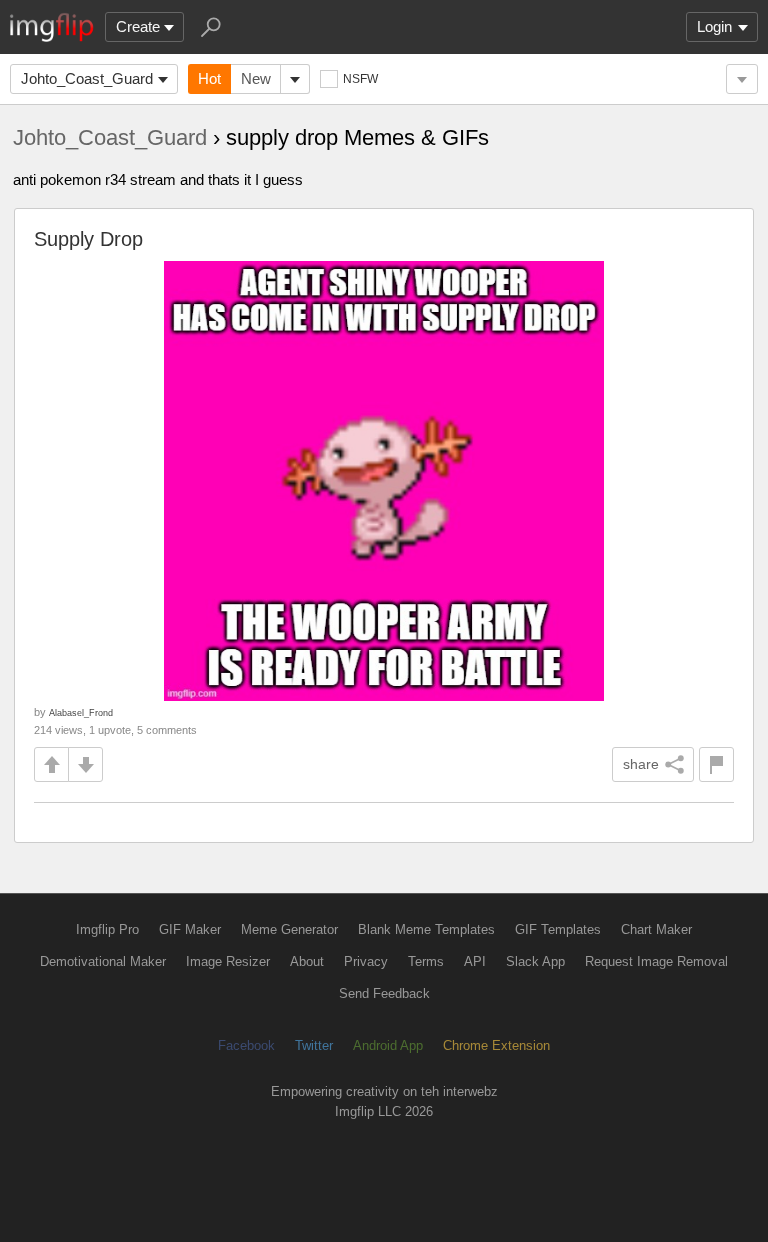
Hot (209, 78)
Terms (426, 961)
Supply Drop (88, 239)
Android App (388, 1045)
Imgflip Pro (107, 929)
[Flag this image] (716, 764)
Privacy (366, 961)
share (641, 764)
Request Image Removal (656, 961)
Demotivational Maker (103, 961)
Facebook (246, 1045)
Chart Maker (656, 929)
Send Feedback (384, 993)
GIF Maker (190, 929)
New (256, 78)
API (475, 961)
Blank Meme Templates (426, 929)
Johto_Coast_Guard (87, 78)
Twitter (314, 1045)
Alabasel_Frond (81, 712)
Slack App (535, 961)
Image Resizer (228, 961)
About (307, 961)
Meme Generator (289, 929)
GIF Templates (558, 929)
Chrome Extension (496, 1045)
